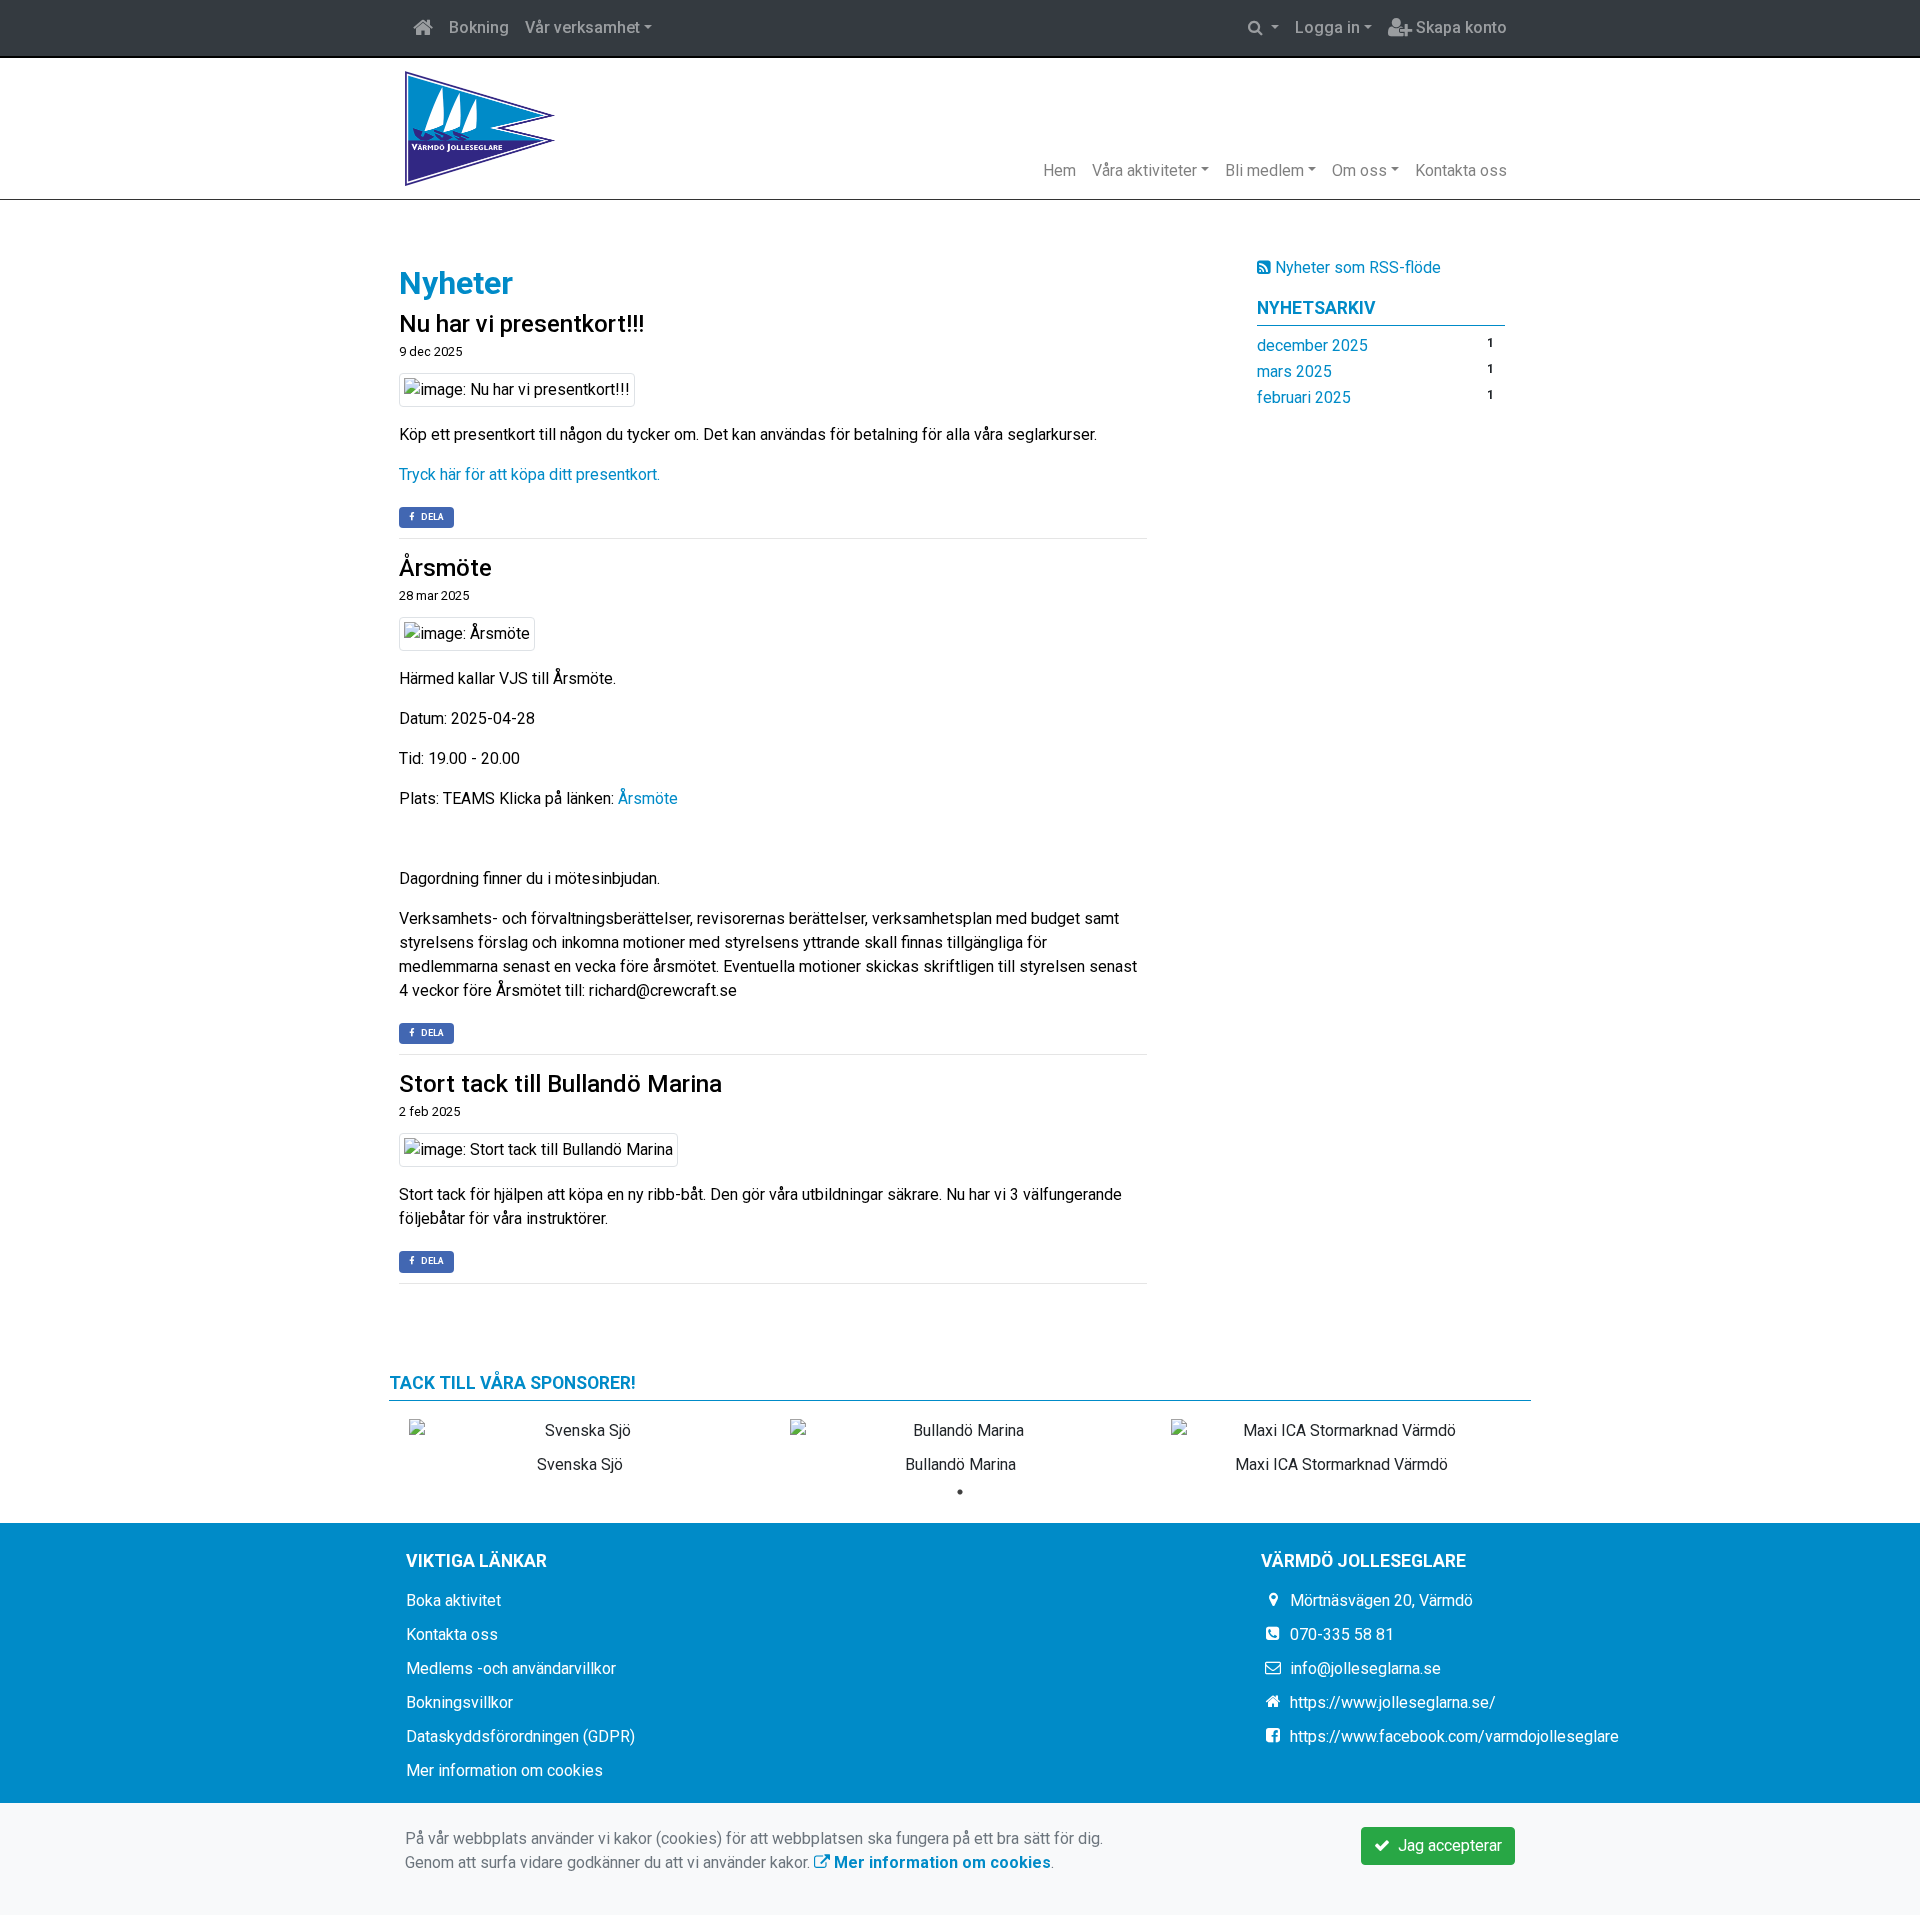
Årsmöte (445, 568)
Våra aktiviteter (1144, 170)
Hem (1059, 170)
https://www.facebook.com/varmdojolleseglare (1454, 1736)
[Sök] (1263, 28)
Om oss (1359, 170)
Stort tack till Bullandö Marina (560, 1084)
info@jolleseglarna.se (1365, 1668)
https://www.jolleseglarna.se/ (1393, 1702)
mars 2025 (1294, 371)
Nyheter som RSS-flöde (1356, 267)
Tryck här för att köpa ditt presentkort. (529, 474)
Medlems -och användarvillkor (511, 1668)
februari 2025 (1304, 397)
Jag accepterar (1446, 1845)
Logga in (1327, 27)
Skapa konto (1459, 27)
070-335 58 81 (1342, 1634)
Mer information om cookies (504, 1770)
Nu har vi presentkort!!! (521, 324)
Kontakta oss (1461, 170)
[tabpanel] (579, 1443)
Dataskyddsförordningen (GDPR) (520, 1736)
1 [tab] (960, 1492)
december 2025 (1312, 345)
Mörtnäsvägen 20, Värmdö (1381, 1600)
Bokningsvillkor (459, 1702)
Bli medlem (1264, 170)
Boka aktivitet (453, 1600)
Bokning (479, 27)
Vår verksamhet (582, 27)
